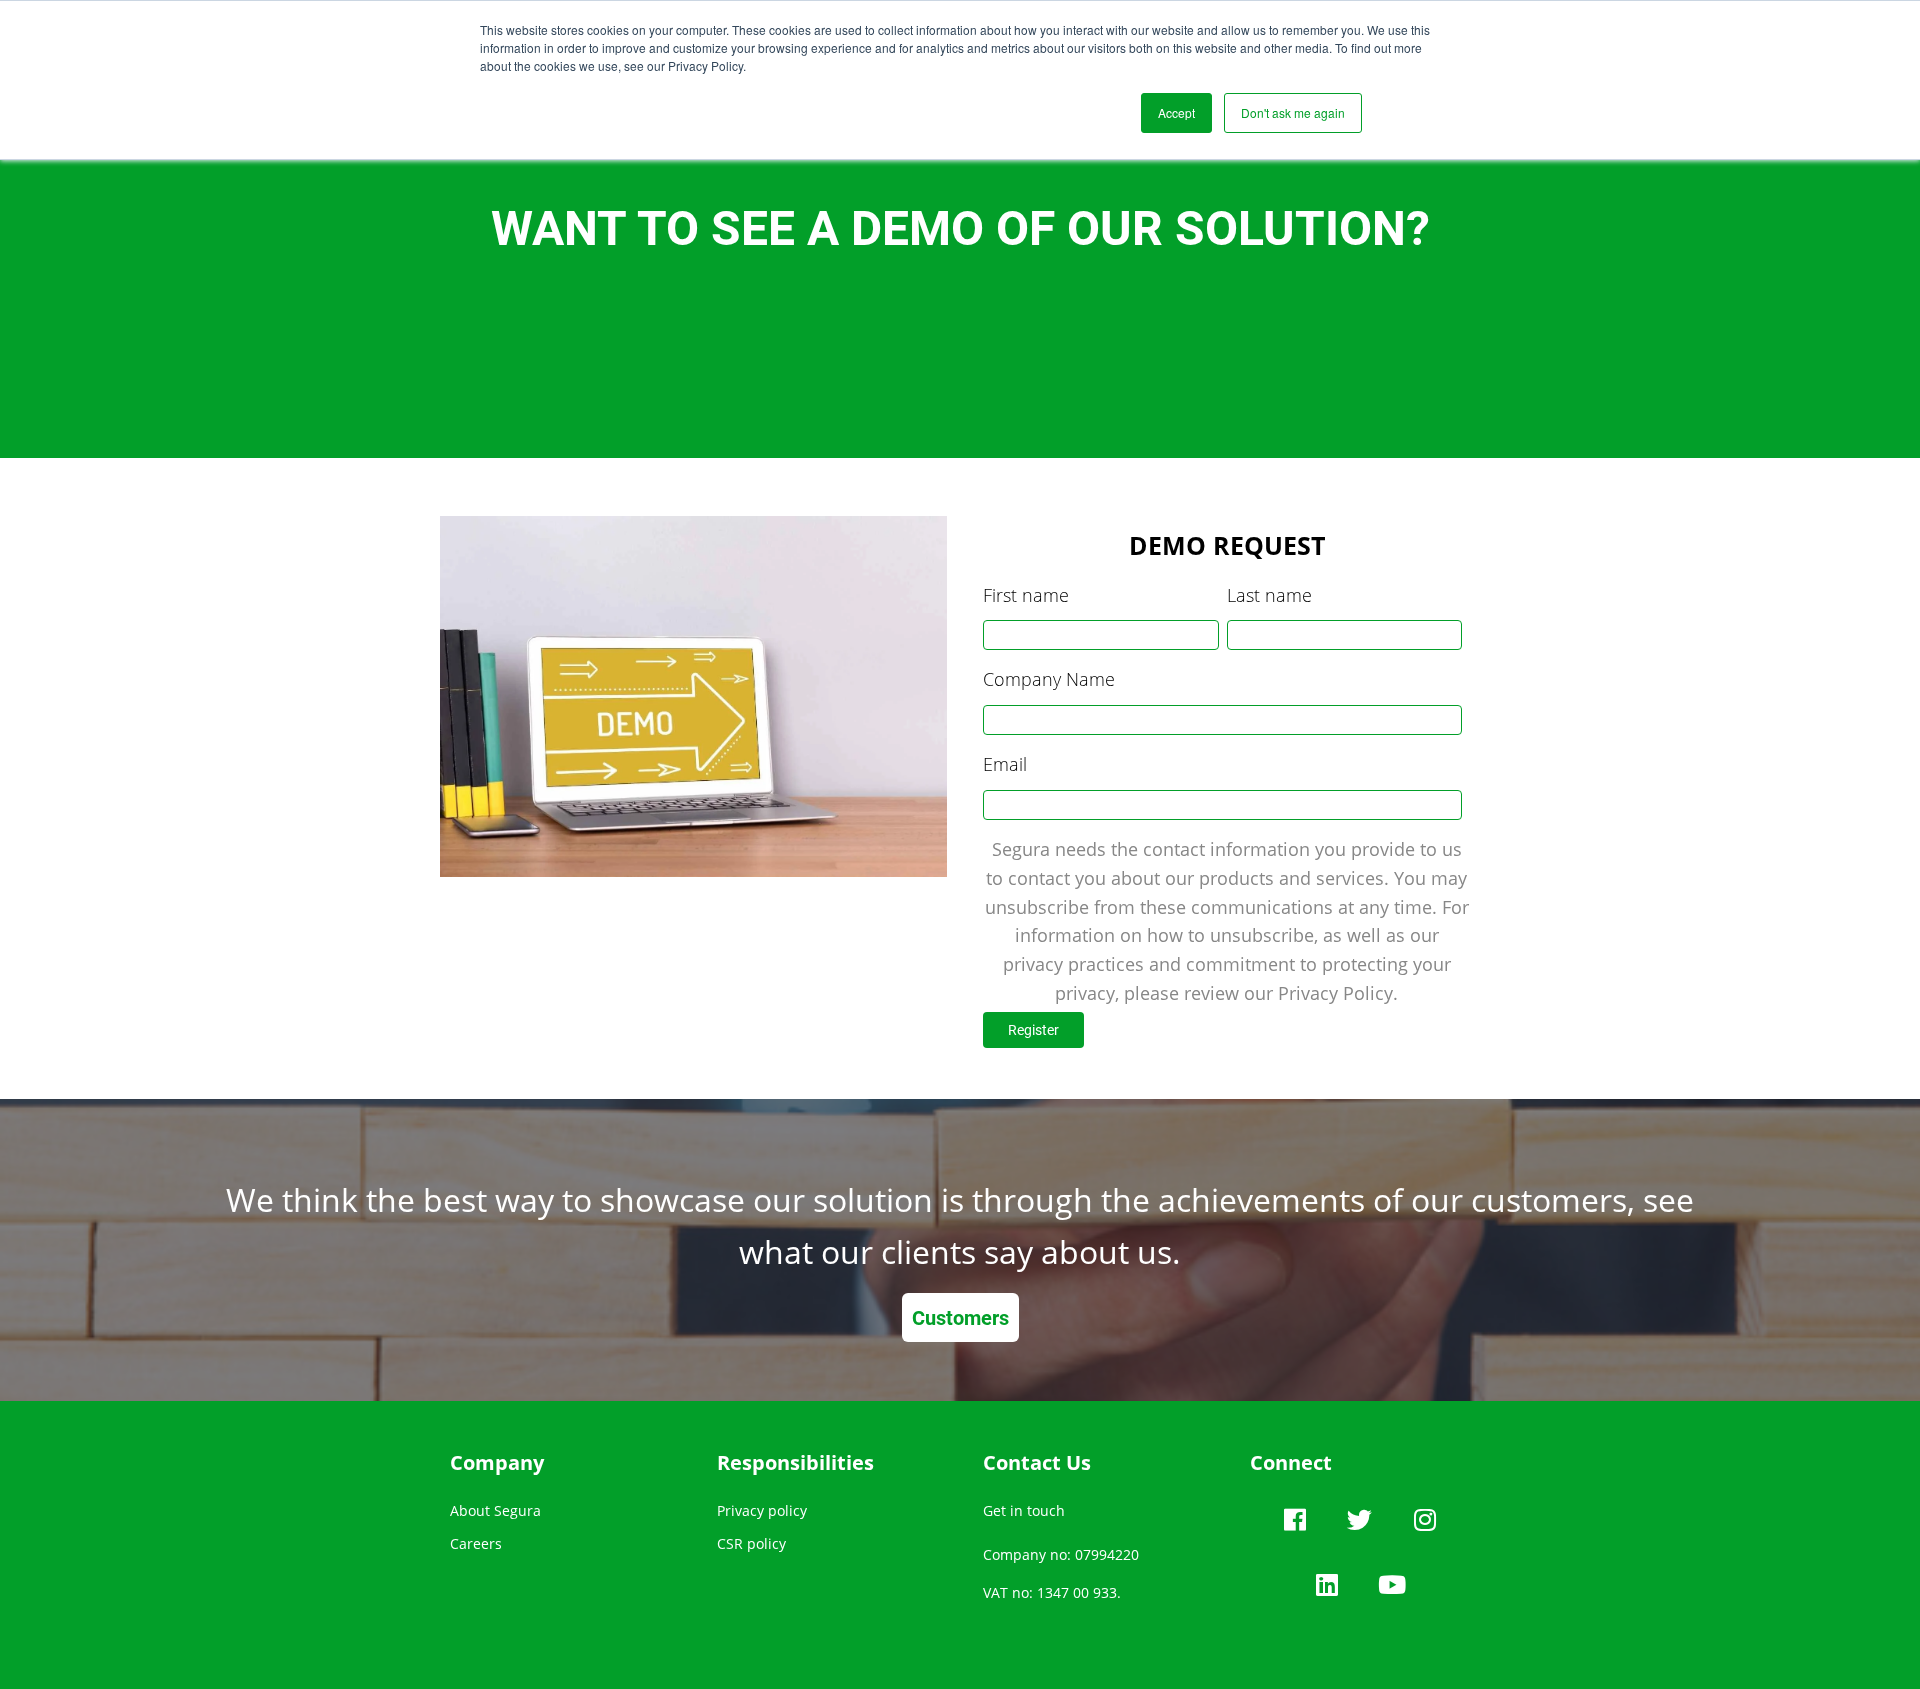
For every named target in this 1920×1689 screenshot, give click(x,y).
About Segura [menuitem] (495, 1510)
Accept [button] (1176, 112)
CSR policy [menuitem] (751, 1543)
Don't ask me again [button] (1293, 112)
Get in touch (1024, 1510)
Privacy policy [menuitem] (762, 1510)
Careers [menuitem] (476, 1543)
